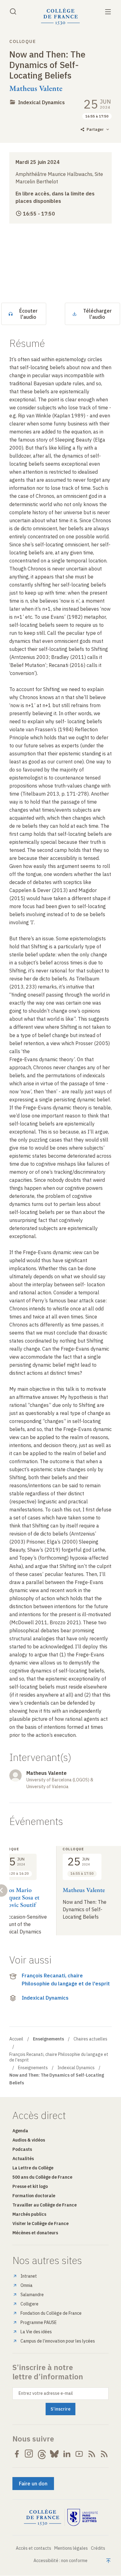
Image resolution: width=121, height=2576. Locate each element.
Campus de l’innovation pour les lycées (58, 2341)
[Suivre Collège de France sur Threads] (42, 2454)
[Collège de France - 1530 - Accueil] (60, 17)
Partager (95, 129)
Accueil (16, 2039)
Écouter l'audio (28, 314)
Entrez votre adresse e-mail (46, 2393)
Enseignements (33, 2068)
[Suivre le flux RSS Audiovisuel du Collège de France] (104, 2454)
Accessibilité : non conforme (60, 2561)
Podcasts (22, 2149)
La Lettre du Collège (33, 2168)
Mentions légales (71, 2548)
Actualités (23, 2159)
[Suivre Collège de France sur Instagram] (29, 2454)
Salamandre (32, 2295)
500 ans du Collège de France (42, 2177)
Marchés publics (29, 2214)
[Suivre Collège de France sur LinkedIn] (67, 2454)
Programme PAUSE (39, 2322)
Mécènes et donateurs (35, 2233)
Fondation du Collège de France (51, 2313)
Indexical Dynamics (41, 102)
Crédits (98, 2548)
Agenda (20, 2131)
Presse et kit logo (30, 2186)
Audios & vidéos (29, 2140)
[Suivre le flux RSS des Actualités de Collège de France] (92, 2454)
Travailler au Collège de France (45, 2205)
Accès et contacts (34, 2548)
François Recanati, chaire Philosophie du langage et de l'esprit (66, 1980)
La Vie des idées (36, 2332)
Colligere (29, 2304)
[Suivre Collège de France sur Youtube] (79, 2454)
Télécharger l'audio (97, 314)
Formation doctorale (34, 2196)
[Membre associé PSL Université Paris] (83, 2518)
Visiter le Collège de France (40, 2224)
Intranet (29, 2276)
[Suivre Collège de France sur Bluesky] (54, 2454)
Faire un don (33, 2484)
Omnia (27, 2285)
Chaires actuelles (90, 2039)
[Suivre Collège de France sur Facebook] (17, 2454)
